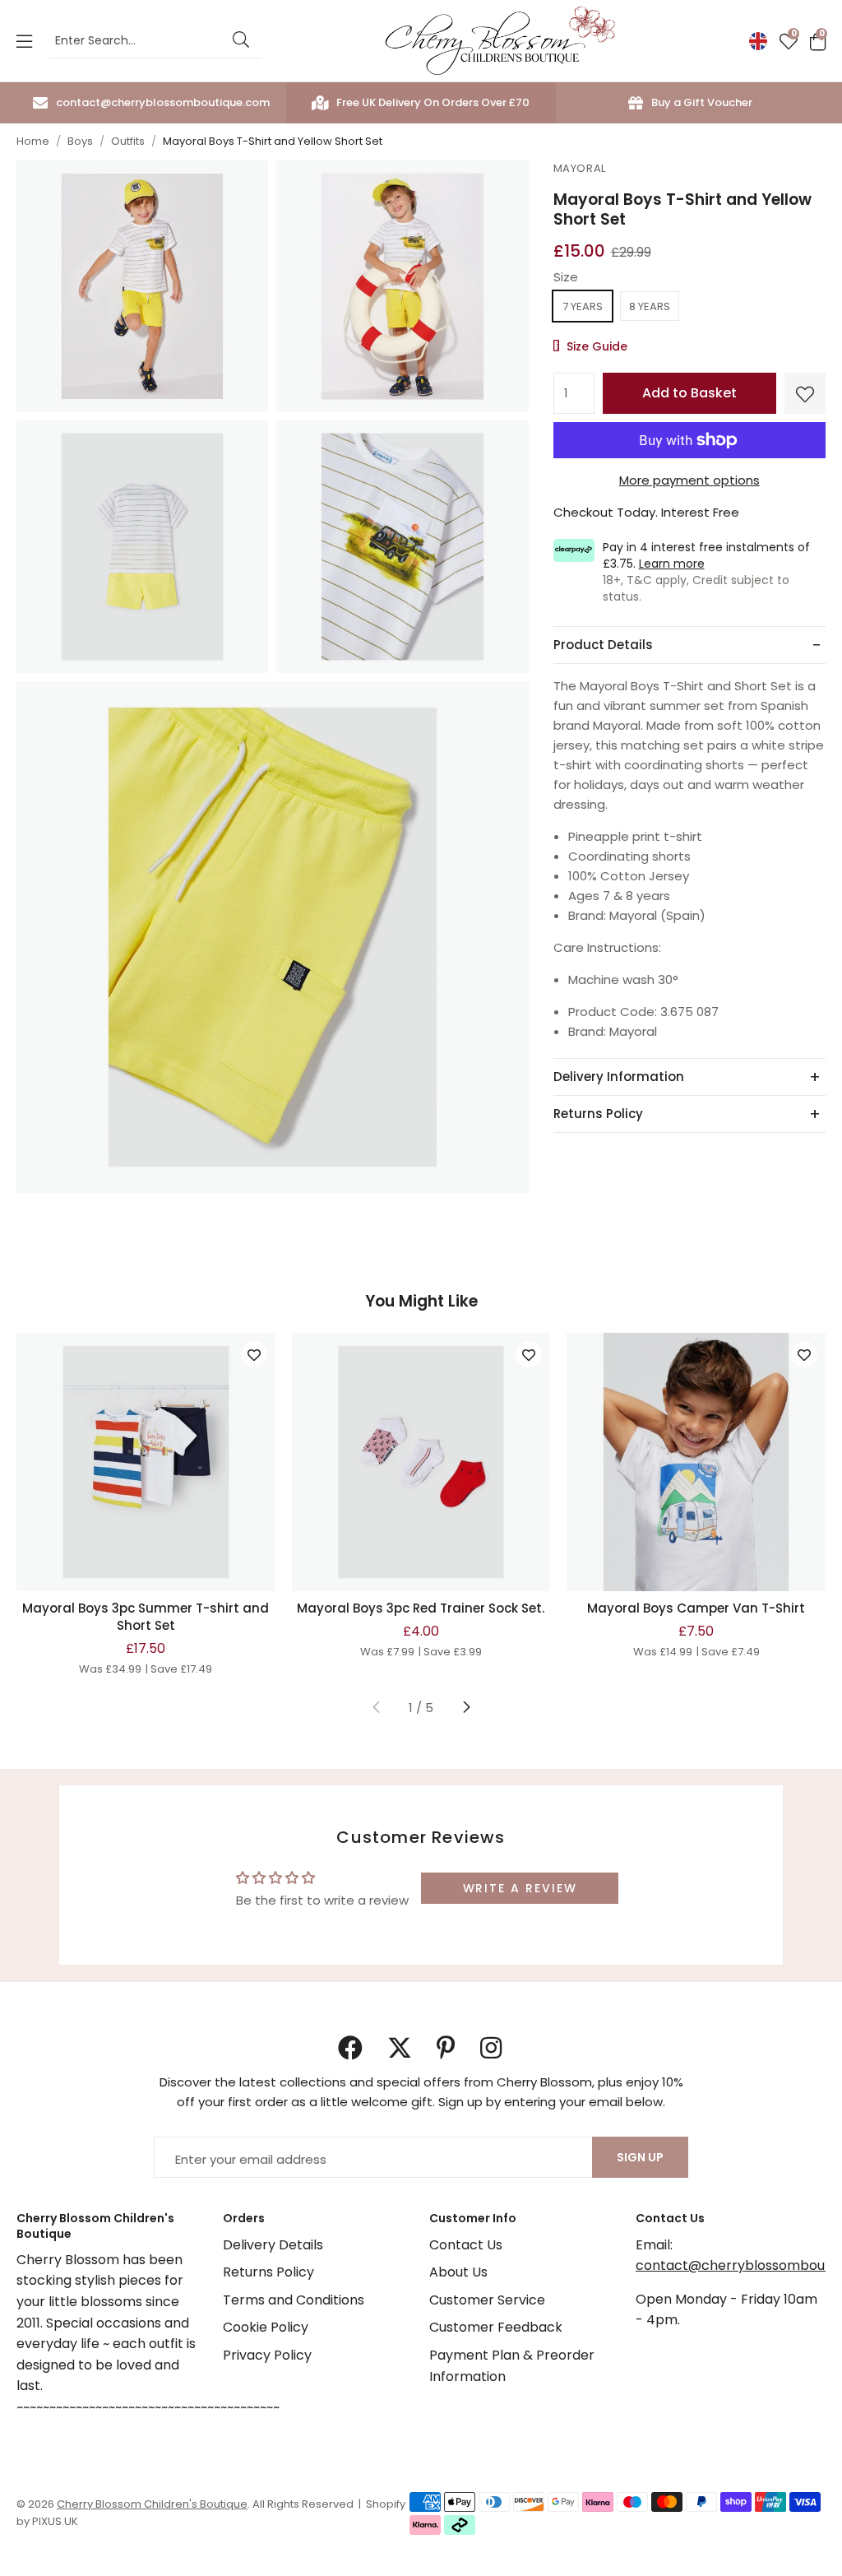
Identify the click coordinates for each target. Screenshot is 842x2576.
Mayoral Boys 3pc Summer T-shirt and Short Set (146, 1617)
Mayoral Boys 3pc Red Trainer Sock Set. (421, 1608)
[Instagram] (493, 2048)
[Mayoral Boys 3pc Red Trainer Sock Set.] (421, 1462)
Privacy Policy (267, 2355)
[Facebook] (350, 2048)
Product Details (603, 645)
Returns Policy (598, 1114)
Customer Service (487, 2300)
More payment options (689, 480)
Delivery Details (273, 2245)
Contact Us (466, 2245)
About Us (458, 2272)
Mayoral (580, 168)
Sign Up (640, 2157)
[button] (818, 41)
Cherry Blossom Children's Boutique (500, 41)
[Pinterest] (446, 2048)
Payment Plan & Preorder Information (512, 2366)
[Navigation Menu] (24, 41)
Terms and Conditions (294, 2300)
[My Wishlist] (789, 41)
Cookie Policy (266, 2327)
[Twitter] (400, 2048)
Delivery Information (619, 1077)
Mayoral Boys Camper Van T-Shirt (696, 1608)
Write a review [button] (520, 1888)
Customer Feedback (496, 2327)
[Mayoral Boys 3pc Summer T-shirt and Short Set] (146, 1462)
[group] (142, 290)
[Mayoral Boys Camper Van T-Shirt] (696, 1462)
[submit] (241, 41)
